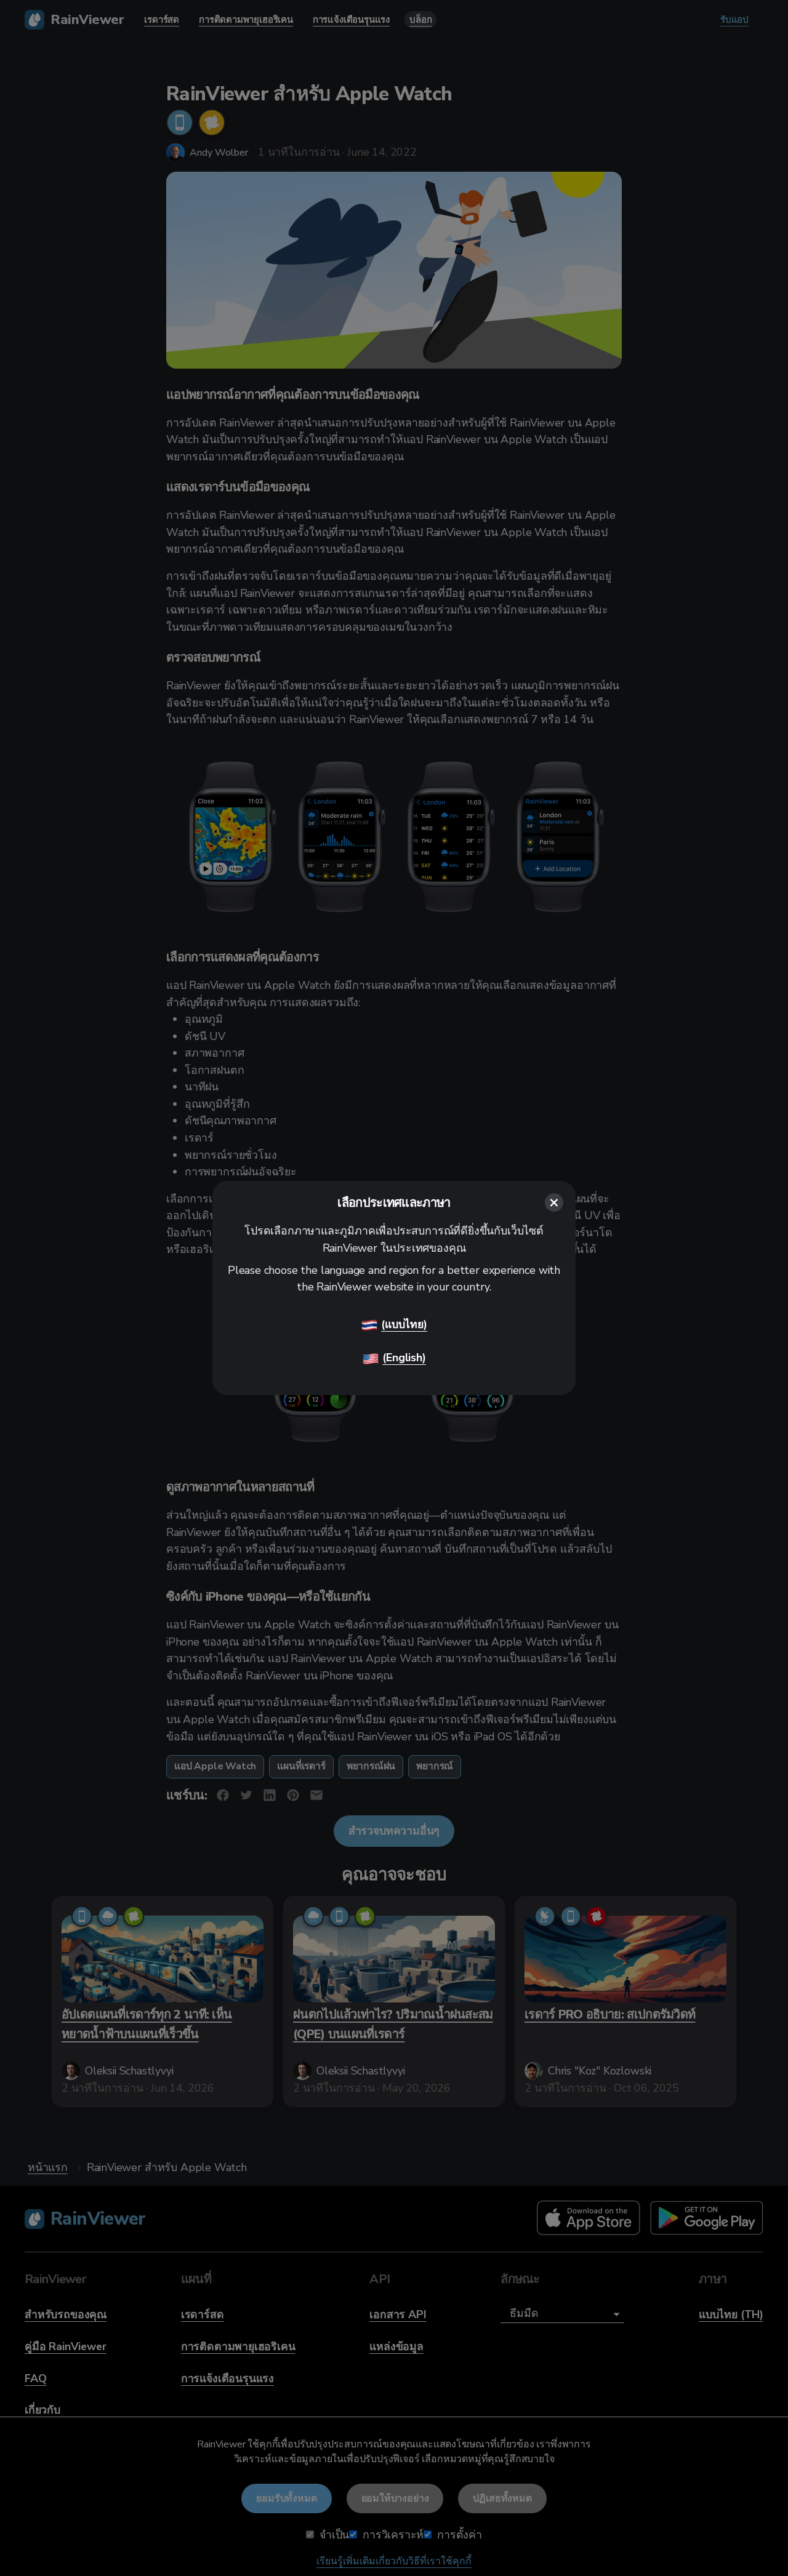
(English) (404, 1358)
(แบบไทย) (404, 1324)
